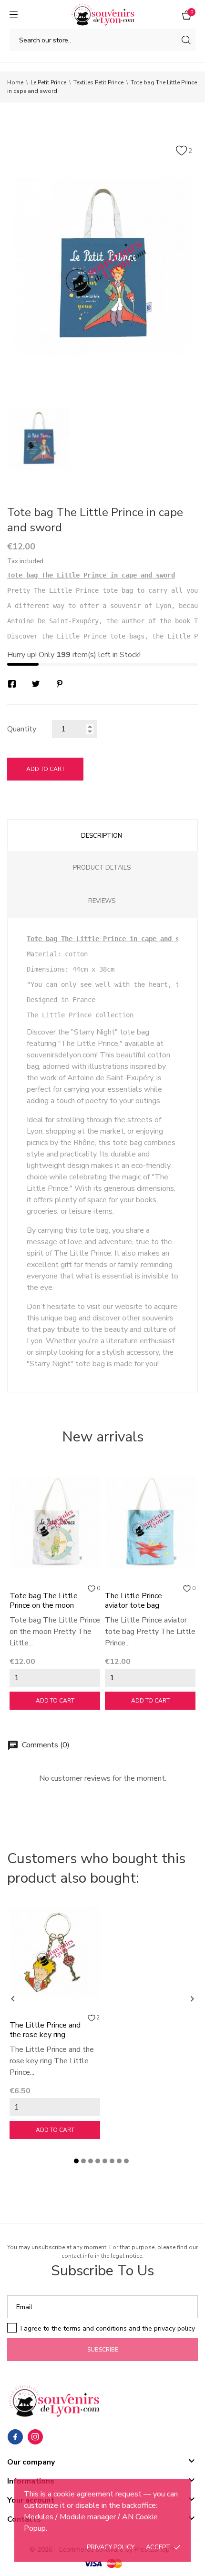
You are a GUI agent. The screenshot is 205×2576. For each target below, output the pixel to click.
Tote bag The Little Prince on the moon (44, 1601)
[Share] (12, 684)
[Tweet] (36, 684)
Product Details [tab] (102, 868)
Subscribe (103, 2350)
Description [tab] (102, 836)
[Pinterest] (60, 684)
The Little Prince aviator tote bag (133, 1601)
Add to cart (46, 769)
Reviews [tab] (102, 901)
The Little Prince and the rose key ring (45, 2030)
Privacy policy (111, 2547)
